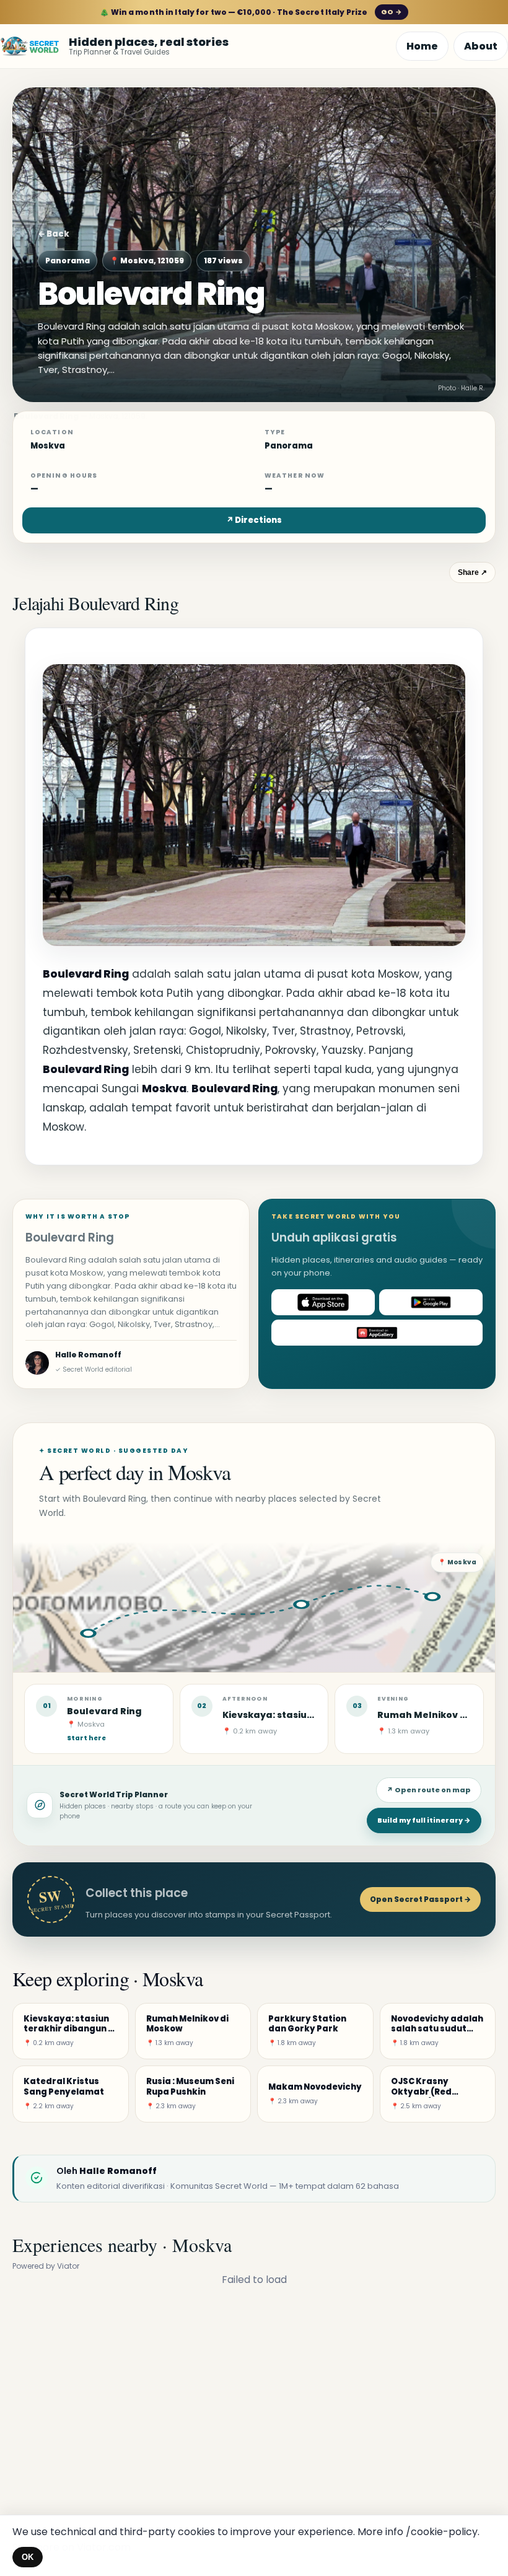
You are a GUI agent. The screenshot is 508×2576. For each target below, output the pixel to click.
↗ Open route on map (429, 1790)
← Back (54, 234)
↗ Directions (254, 520)
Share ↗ (472, 572)
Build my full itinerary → (424, 1820)
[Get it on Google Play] (431, 1302)
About (481, 46)
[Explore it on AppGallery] (377, 1333)
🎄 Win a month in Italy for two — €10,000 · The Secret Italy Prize (251, 12)
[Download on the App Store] (323, 1302)
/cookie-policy (442, 2532)
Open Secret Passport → (420, 1899)
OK (28, 2557)
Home (422, 46)
